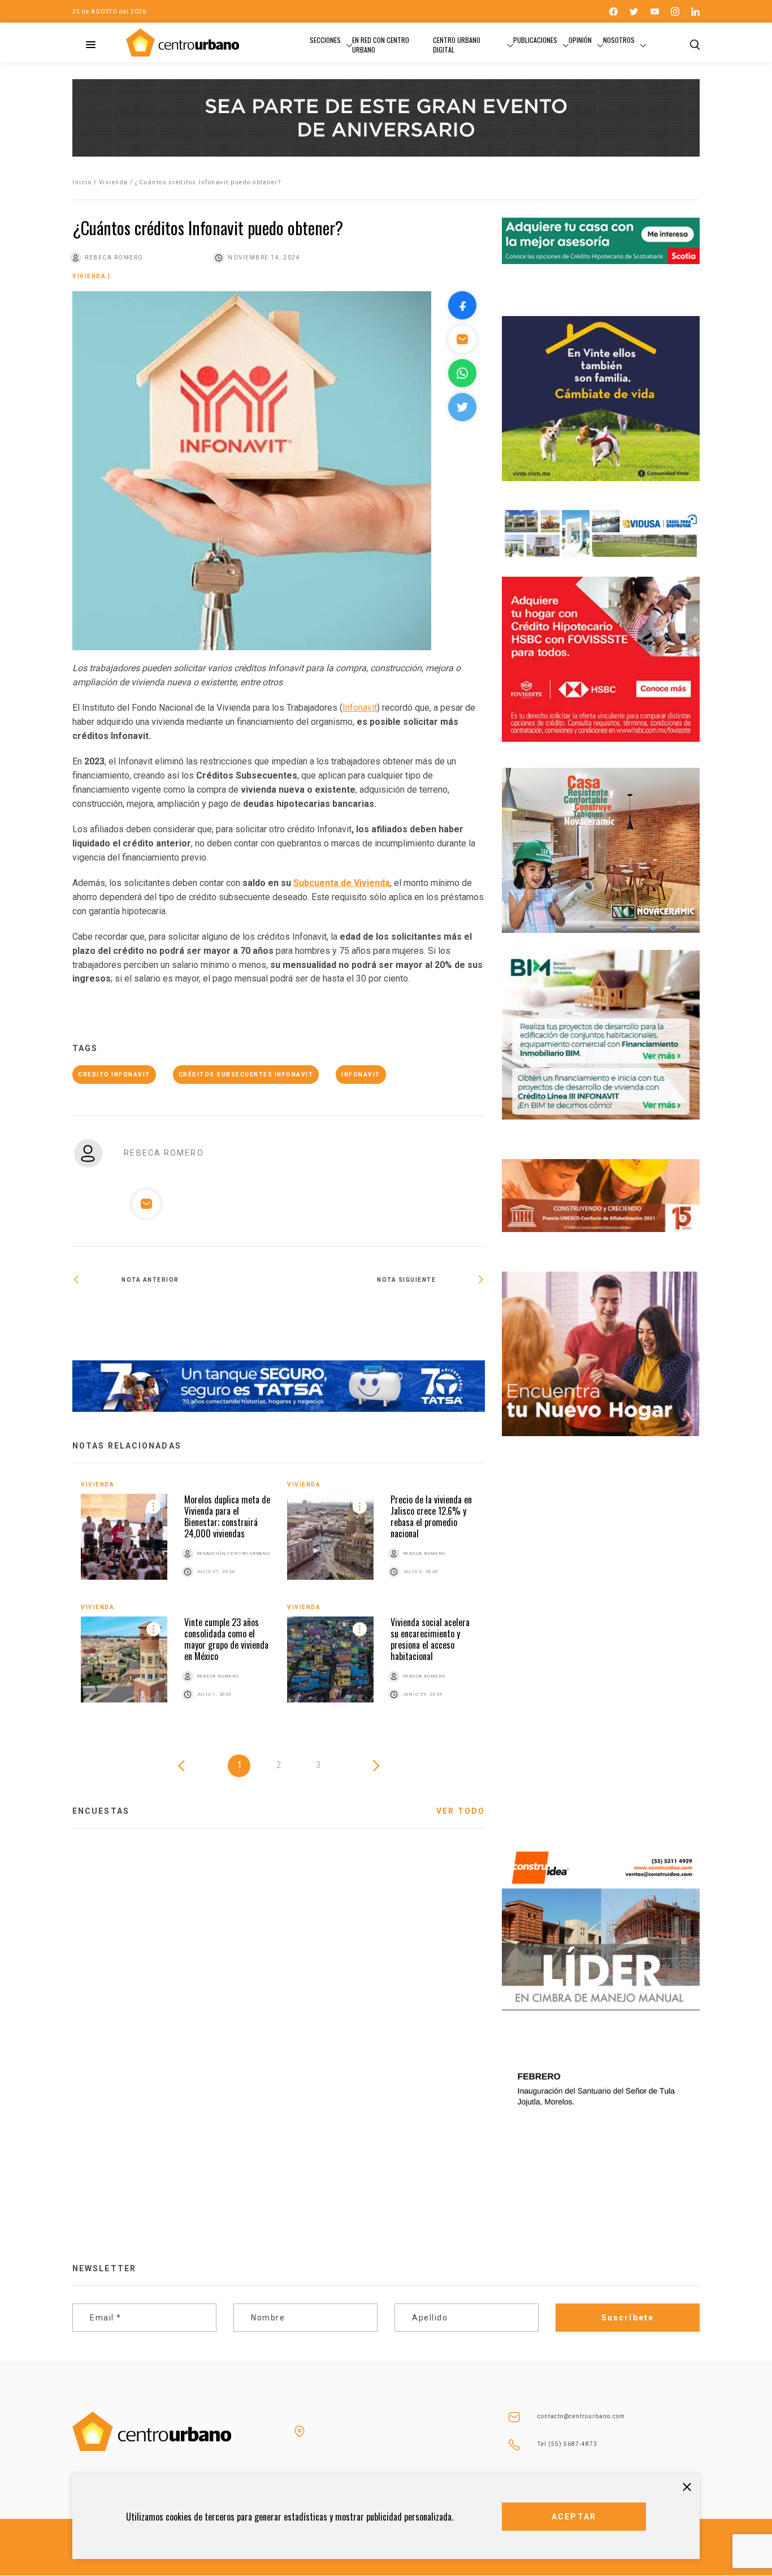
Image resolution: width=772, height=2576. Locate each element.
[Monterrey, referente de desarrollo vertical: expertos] (175, 1316)
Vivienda (114, 182)
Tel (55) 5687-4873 (567, 2444)
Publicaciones (535, 40)
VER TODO (461, 1811)
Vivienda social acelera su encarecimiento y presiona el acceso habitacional (430, 1639)
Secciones (325, 40)
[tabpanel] (279, 1603)
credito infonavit (114, 1075)
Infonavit (360, 708)
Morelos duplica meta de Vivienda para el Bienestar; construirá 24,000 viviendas (227, 1516)
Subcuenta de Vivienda (342, 883)
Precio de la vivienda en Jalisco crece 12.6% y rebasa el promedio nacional (431, 1516)
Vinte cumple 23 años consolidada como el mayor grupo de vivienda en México (226, 1639)
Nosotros (619, 40)
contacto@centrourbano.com (581, 2416)
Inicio (82, 182)
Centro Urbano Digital (457, 45)
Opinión (580, 40)
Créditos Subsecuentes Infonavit (246, 1075)
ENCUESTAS (101, 1811)
